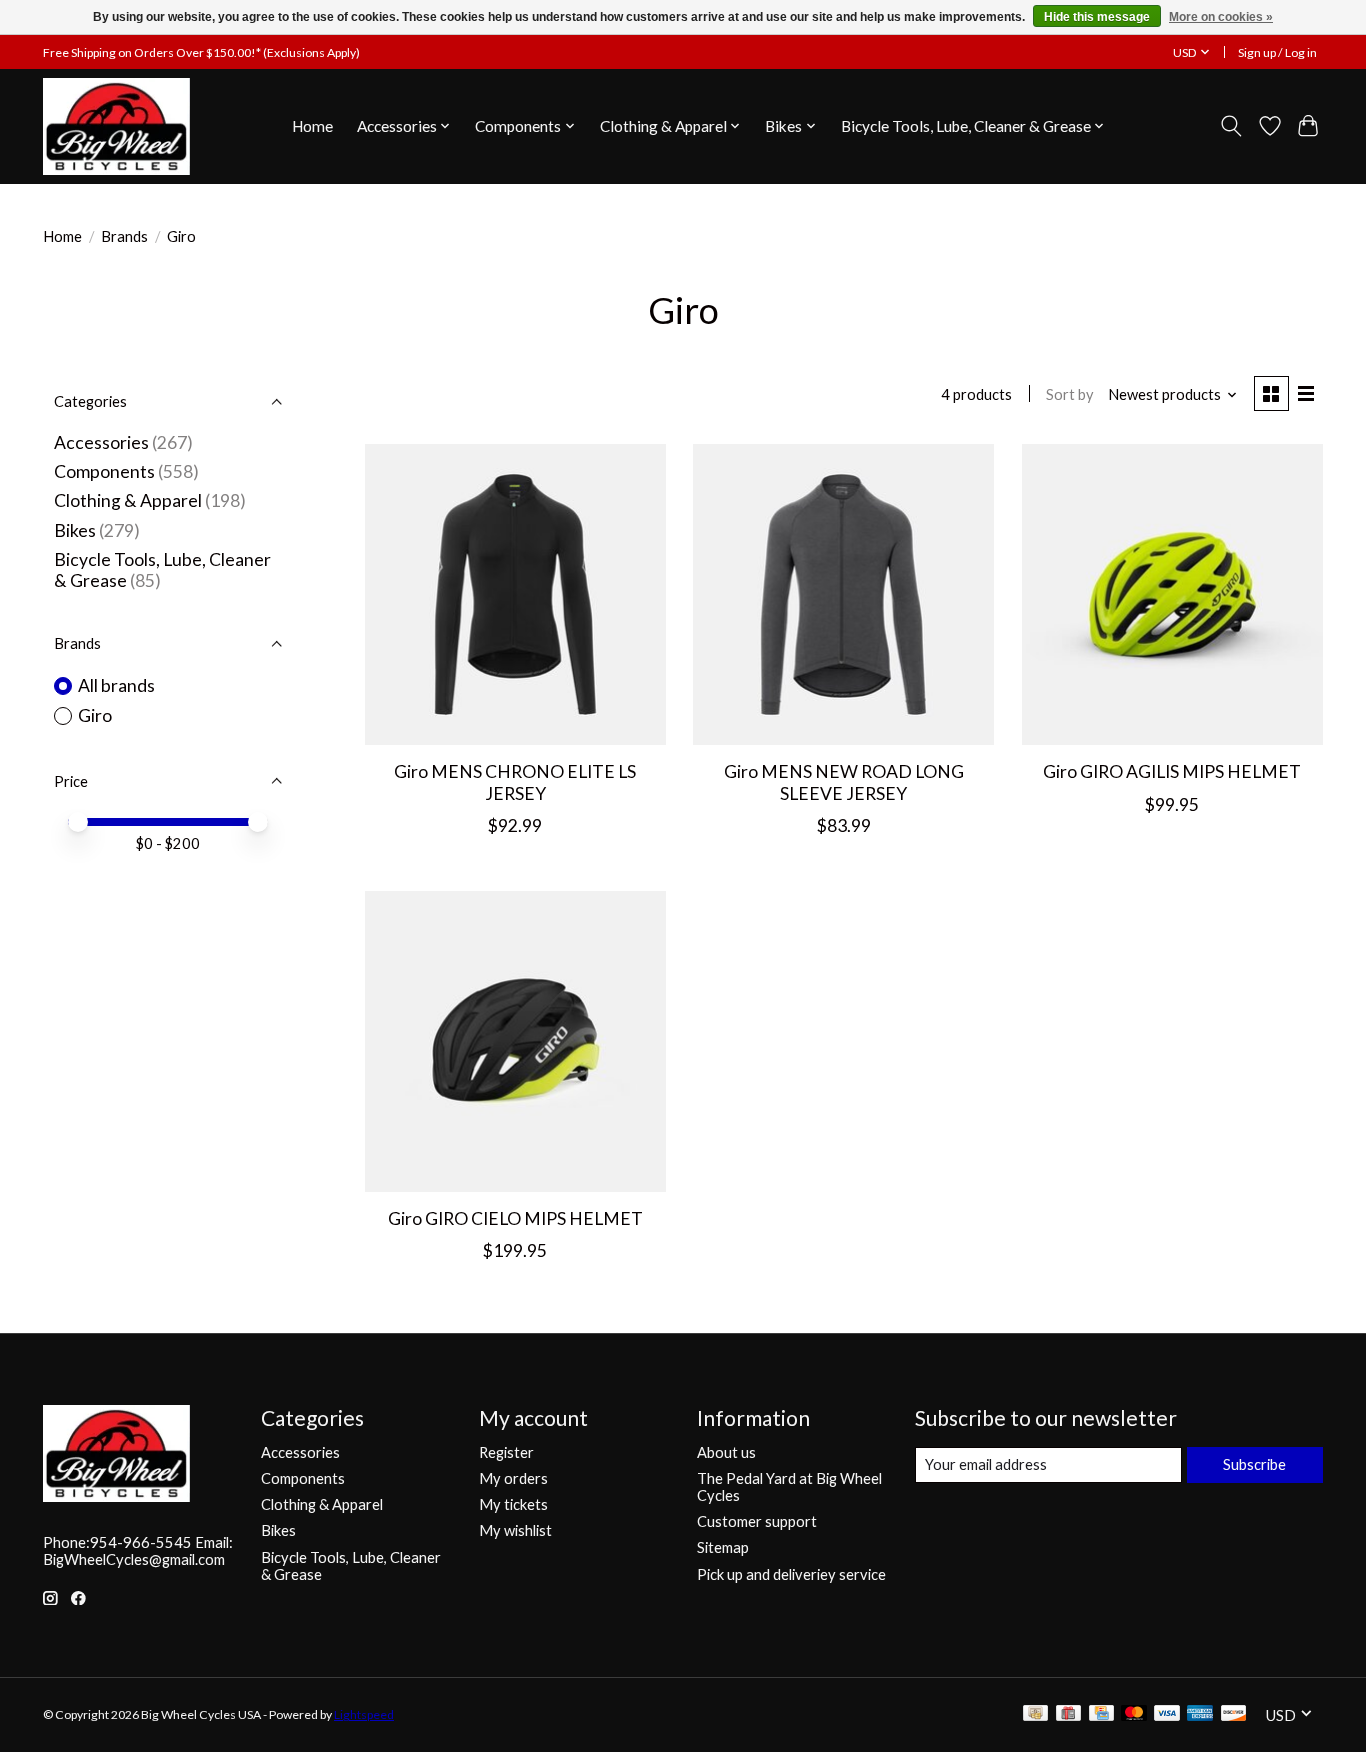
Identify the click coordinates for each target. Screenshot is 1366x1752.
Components (104, 471)
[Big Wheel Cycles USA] (116, 126)
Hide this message (1097, 17)
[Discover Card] (1234, 1714)
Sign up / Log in (1277, 52)
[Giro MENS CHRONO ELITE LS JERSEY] (515, 594)
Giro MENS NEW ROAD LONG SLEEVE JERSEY (844, 782)
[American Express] (1200, 1714)
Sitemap (723, 1547)
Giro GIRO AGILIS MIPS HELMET (1172, 771)
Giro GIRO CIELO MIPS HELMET (515, 1218)
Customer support (757, 1521)
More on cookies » (1221, 17)
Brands (124, 236)
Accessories (101, 442)
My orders (513, 1478)
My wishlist (515, 1530)
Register (506, 1452)
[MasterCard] (1134, 1714)
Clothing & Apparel (128, 500)
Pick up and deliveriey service (791, 1574)
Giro (95, 715)
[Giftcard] (1068, 1714)
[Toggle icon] (1231, 126)
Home (312, 126)
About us (726, 1452)
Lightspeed (364, 1714)
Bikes (75, 530)
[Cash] (1035, 1714)
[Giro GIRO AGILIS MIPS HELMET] (1172, 594)
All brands (116, 685)
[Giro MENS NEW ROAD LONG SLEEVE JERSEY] (843, 594)
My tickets (513, 1504)
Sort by (1070, 394)
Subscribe (1254, 1464)
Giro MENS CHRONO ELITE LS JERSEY (515, 782)
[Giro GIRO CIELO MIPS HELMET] (515, 1041)
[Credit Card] (1101, 1714)
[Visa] (1167, 1714)
